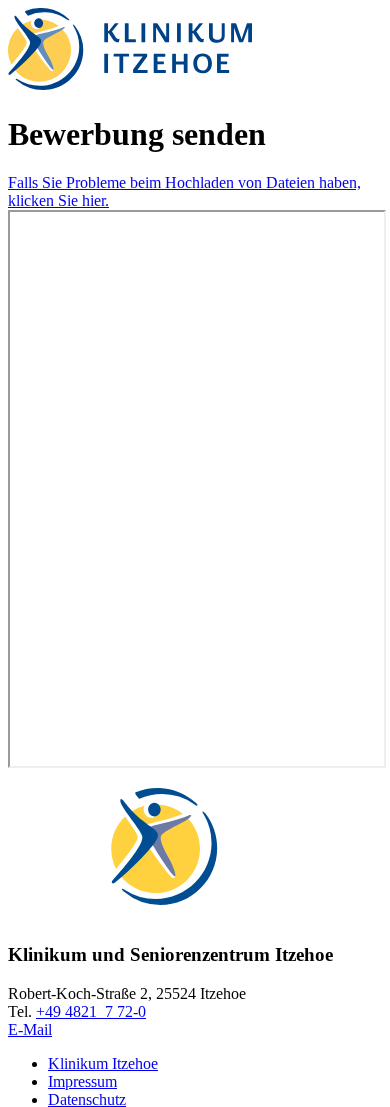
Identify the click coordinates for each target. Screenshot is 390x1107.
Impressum (82, 1081)
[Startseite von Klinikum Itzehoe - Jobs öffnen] (130, 84)
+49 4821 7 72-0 (91, 1011)
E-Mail (30, 1029)
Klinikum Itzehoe (103, 1063)
